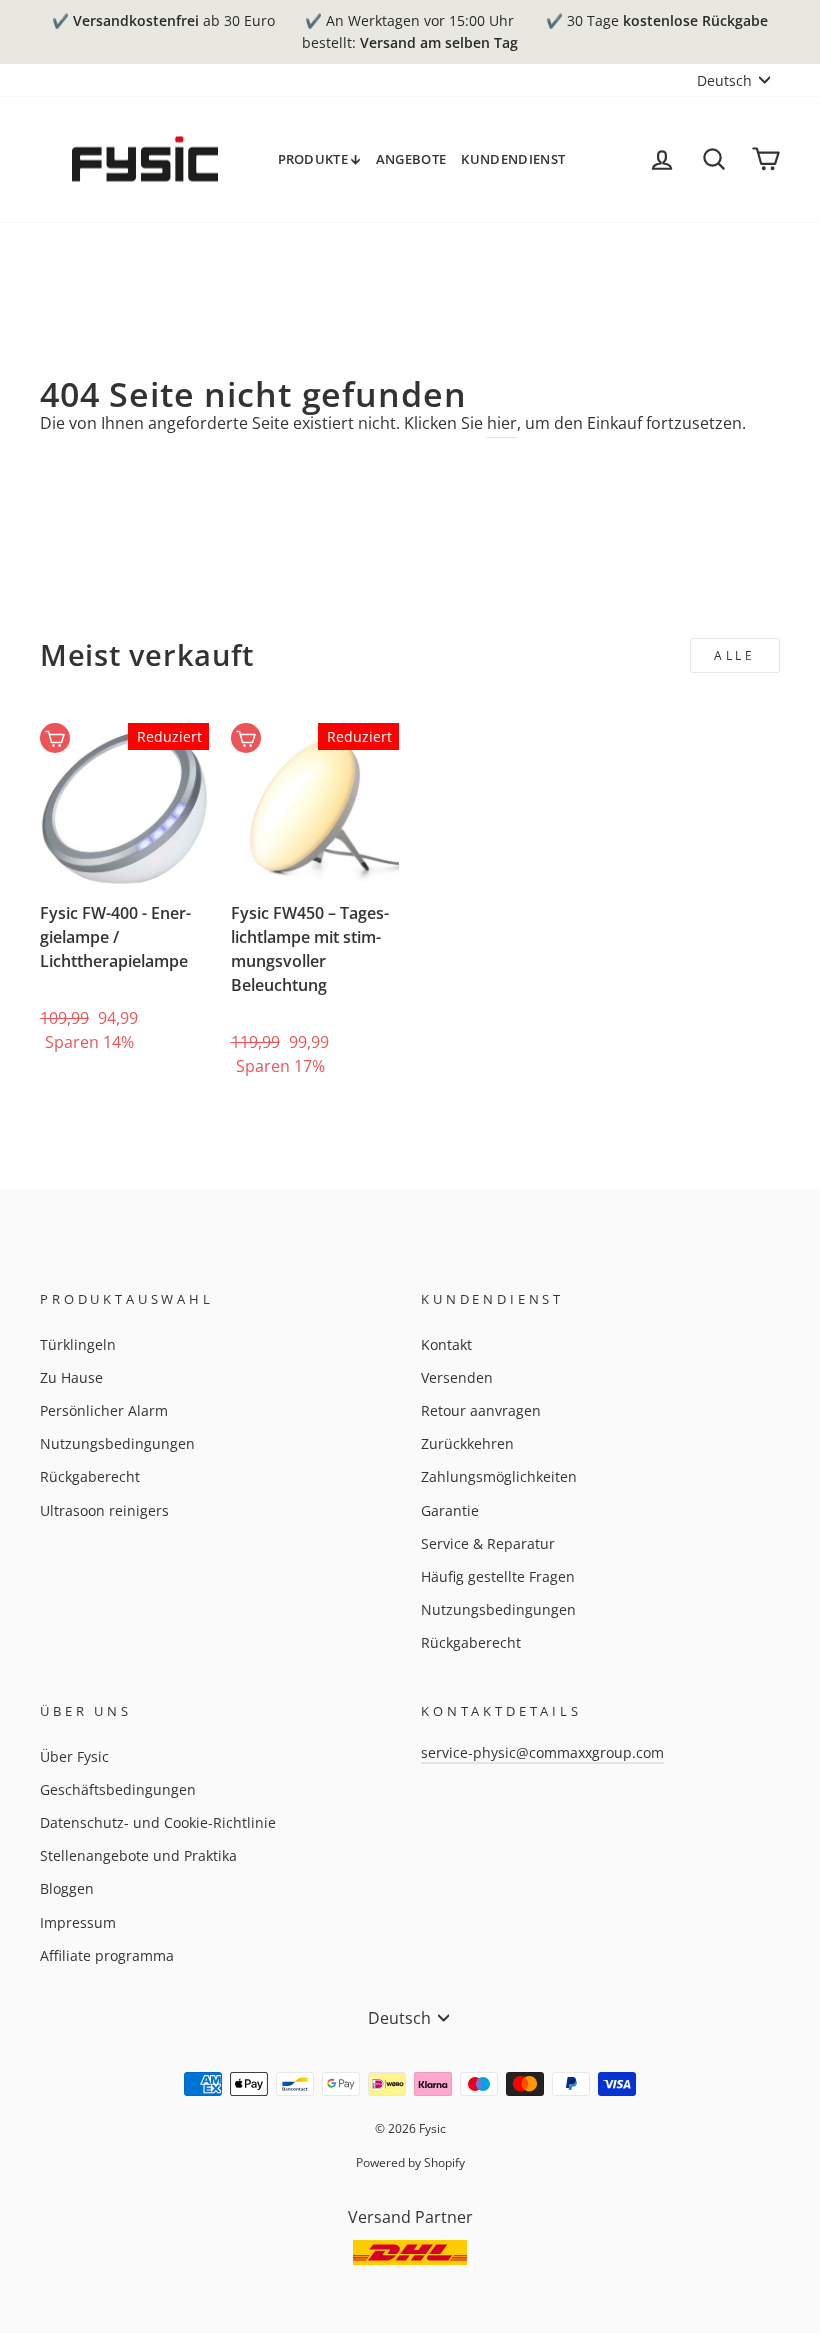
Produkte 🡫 (319, 159)
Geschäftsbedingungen (118, 1789)
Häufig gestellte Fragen (498, 1576)
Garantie (450, 1510)
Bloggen (67, 1888)
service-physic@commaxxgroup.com (542, 1752)
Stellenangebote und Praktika (138, 1855)
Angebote (411, 159)
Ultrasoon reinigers (104, 1510)
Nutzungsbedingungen (117, 1443)
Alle (734, 655)
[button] (80, 984)
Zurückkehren (467, 1443)
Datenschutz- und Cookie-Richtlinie (158, 1822)
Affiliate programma (107, 1955)
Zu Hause (71, 1377)
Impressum (78, 1922)
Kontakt (446, 1344)
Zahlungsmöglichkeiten (499, 1476)
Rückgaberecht (90, 1476)
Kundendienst (513, 159)
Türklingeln (78, 1344)
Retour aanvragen (481, 1410)
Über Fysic (74, 1756)
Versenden (457, 1377)
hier (502, 423)
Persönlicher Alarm (104, 1410)
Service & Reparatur (488, 1543)
